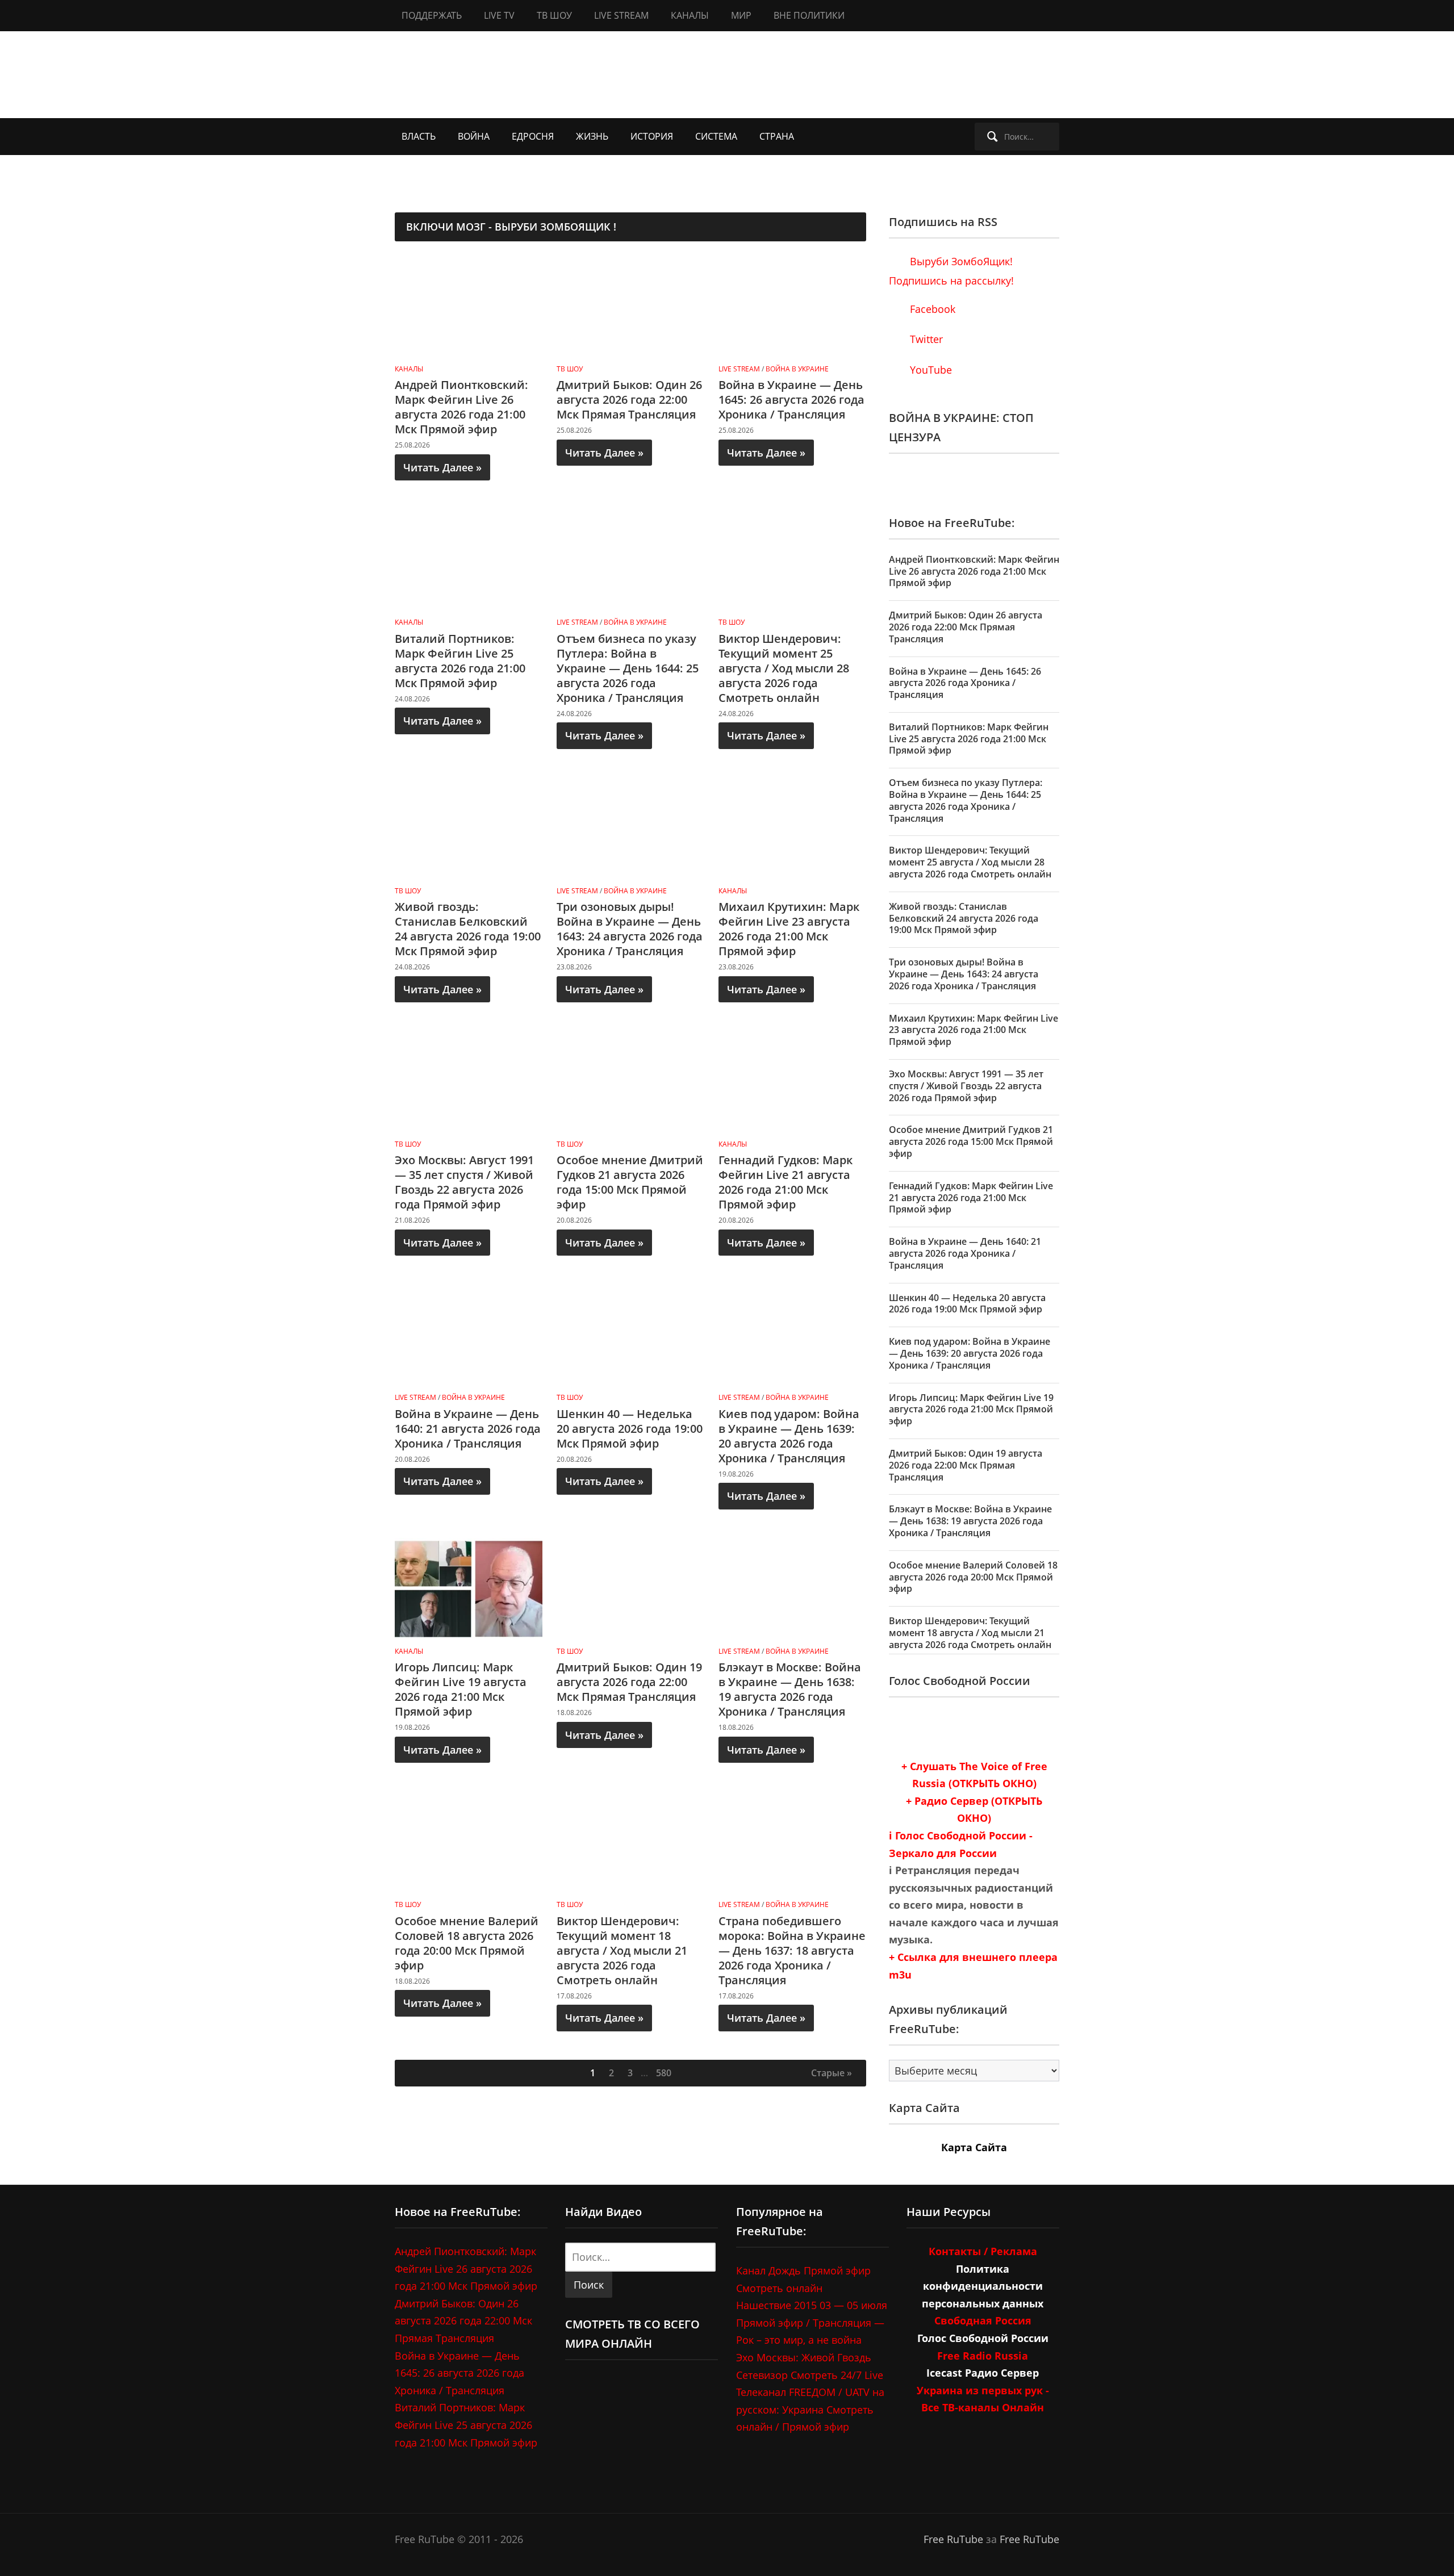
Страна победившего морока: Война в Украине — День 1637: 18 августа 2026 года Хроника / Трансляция (792, 1950)
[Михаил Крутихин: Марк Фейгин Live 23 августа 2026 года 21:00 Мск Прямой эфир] (792, 827)
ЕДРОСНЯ (533, 136)
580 (664, 2073)
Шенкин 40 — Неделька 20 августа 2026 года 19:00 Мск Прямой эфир (630, 1429)
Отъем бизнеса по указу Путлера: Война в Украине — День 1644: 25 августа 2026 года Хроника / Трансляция (628, 668)
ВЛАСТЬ (419, 136)
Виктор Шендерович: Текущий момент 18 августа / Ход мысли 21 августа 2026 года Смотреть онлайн (622, 1950)
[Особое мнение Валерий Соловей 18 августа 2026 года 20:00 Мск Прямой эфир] (469, 1841)
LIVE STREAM (621, 15)
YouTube (929, 370)
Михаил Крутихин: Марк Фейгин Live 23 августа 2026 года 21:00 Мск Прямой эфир (789, 929)
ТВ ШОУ (554, 15)
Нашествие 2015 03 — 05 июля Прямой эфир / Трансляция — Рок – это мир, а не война (812, 2322)
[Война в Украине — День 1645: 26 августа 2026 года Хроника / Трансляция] (792, 306)
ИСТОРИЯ (652, 136)
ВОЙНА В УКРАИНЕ (797, 369)
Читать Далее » (442, 467)
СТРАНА (777, 136)
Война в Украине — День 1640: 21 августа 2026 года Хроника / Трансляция (468, 1429)
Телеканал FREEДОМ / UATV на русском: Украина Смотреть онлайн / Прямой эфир (810, 2409)
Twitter (925, 339)
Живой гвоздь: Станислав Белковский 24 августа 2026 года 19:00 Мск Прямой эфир (468, 929)
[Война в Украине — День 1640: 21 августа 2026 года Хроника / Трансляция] (469, 1334)
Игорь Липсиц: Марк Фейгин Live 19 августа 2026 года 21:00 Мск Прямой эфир (461, 1689)
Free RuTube (953, 2539)
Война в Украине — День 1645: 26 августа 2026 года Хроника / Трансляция (791, 400)
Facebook (931, 309)
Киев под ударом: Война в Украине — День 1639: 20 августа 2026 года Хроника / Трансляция (789, 1436)
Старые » (832, 2073)
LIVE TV (499, 15)
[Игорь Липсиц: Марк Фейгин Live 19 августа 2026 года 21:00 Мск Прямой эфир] (469, 1588)
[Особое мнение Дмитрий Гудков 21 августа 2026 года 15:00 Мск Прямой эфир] (630, 1081)
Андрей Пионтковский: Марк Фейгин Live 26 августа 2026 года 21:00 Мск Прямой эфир (461, 407)
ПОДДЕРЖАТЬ (432, 15)
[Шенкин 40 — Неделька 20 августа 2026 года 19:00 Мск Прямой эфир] (630, 1334)
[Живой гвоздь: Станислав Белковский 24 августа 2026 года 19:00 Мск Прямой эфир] (469, 827)
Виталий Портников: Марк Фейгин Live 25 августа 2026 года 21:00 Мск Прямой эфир (460, 661)
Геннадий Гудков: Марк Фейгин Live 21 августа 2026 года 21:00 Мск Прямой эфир (786, 1182)
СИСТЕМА (716, 136)
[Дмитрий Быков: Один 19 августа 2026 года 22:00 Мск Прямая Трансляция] (630, 1588)
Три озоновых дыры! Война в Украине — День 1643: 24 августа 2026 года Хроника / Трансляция (630, 929)
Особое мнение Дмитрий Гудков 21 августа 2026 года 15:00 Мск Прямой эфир (630, 1182)
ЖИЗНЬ (592, 136)
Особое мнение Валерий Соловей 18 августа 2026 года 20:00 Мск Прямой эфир (467, 1943)
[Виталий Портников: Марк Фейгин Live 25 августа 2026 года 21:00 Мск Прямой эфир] (469, 559)
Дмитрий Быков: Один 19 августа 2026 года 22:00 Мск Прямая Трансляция (629, 1682)
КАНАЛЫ (690, 15)
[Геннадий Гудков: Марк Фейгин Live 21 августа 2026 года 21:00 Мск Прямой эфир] (792, 1081)
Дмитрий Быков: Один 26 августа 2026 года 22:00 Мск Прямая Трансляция (629, 400)
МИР (741, 15)
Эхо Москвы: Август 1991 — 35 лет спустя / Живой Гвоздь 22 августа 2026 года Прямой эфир (464, 1182)
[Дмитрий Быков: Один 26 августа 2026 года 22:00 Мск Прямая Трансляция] (630, 306)
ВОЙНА (474, 136)
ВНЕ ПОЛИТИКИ (809, 15)
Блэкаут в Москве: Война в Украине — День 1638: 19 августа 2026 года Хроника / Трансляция (790, 1689)
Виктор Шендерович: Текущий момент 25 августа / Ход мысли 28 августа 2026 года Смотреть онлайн (784, 668)
